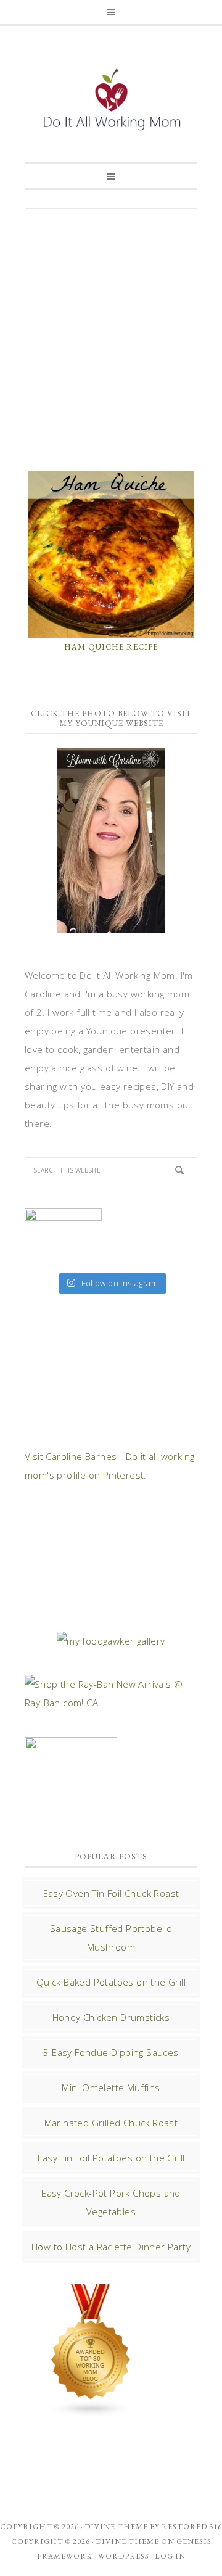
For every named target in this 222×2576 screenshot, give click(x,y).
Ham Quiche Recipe (111, 647)
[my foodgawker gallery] (111, 1641)
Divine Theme (127, 2541)
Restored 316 (192, 2527)
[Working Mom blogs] (91, 2411)
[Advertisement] (111, 339)
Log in (170, 2556)
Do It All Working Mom (111, 102)
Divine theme (116, 2527)
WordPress (124, 2556)
